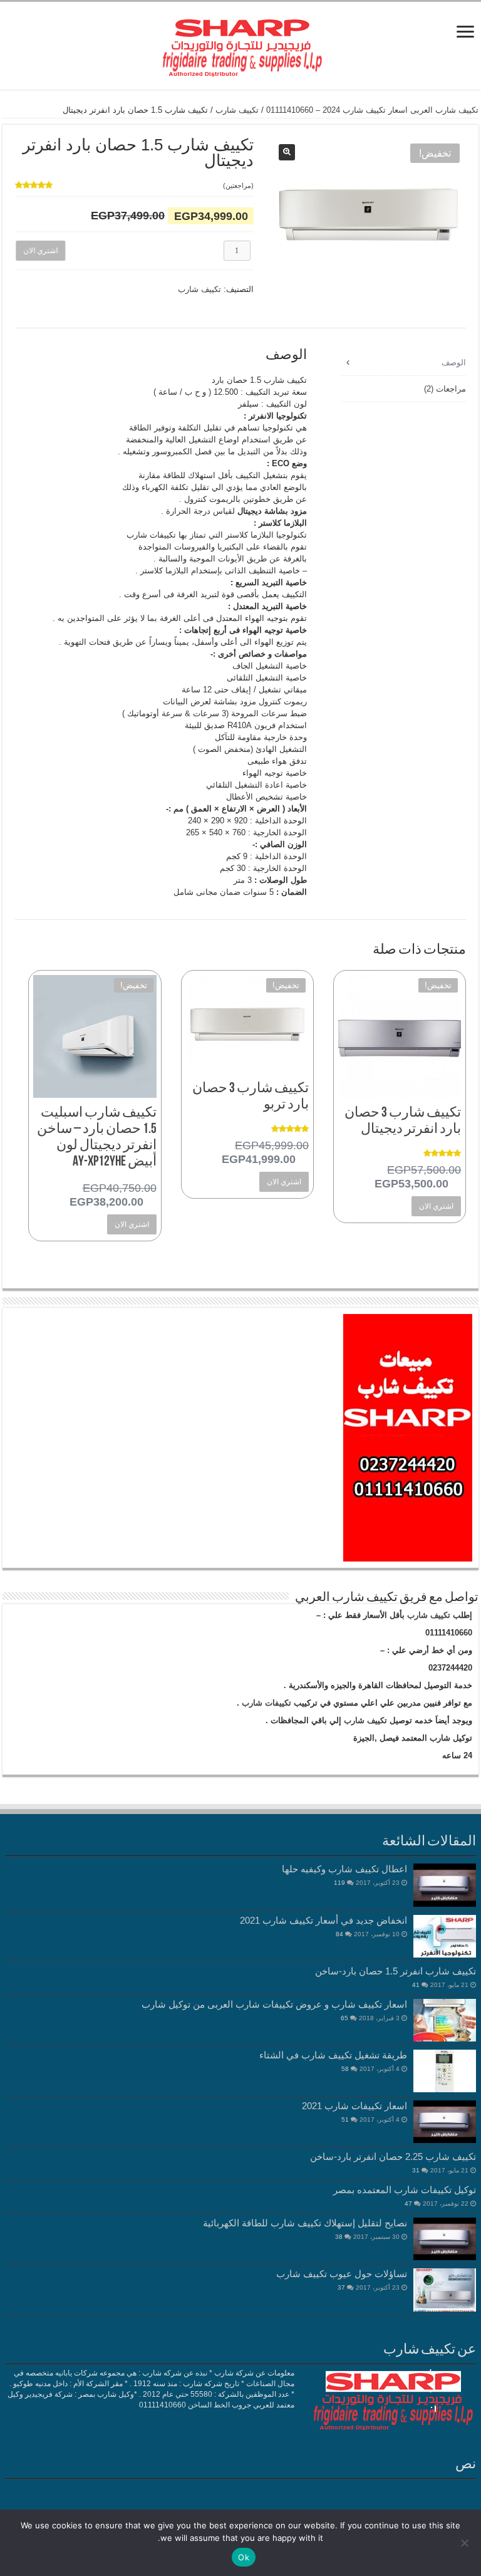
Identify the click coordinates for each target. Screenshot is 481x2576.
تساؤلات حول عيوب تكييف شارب (342, 2274)
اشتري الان (39, 251)
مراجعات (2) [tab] (445, 389)
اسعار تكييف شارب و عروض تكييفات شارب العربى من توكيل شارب (274, 2004)
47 (408, 2203)
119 (339, 1883)
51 (345, 2120)
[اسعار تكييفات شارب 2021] (445, 2122)
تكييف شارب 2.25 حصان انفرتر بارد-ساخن (393, 2156)
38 (339, 2237)
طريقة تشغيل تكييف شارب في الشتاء (333, 2055)
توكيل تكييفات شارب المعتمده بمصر (405, 2190)
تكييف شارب (237, 110)
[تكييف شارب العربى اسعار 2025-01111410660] (240, 43)
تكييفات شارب (266, 1703)
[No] (465, 2543)
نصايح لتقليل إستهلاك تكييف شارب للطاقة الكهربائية (305, 2223)
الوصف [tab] (454, 362)
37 (341, 2287)
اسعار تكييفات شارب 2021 (354, 2106)
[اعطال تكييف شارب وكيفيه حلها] (445, 1885)
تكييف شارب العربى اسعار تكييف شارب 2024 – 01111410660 (372, 110)
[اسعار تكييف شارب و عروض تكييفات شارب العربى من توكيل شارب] (445, 2020)
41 (416, 1985)
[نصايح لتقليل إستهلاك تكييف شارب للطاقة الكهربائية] (445, 2239)
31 (416, 2170)
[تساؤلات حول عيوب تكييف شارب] (445, 2290)
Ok (244, 2557)
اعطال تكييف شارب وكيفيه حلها (344, 1869)
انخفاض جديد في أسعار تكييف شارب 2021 (323, 1920)
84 (339, 1934)
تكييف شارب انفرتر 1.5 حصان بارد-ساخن (396, 1971)
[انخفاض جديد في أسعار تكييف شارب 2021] (445, 1936)
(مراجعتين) (238, 185)
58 (345, 2069)
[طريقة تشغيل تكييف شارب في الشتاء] (445, 2071)
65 (344, 2018)
